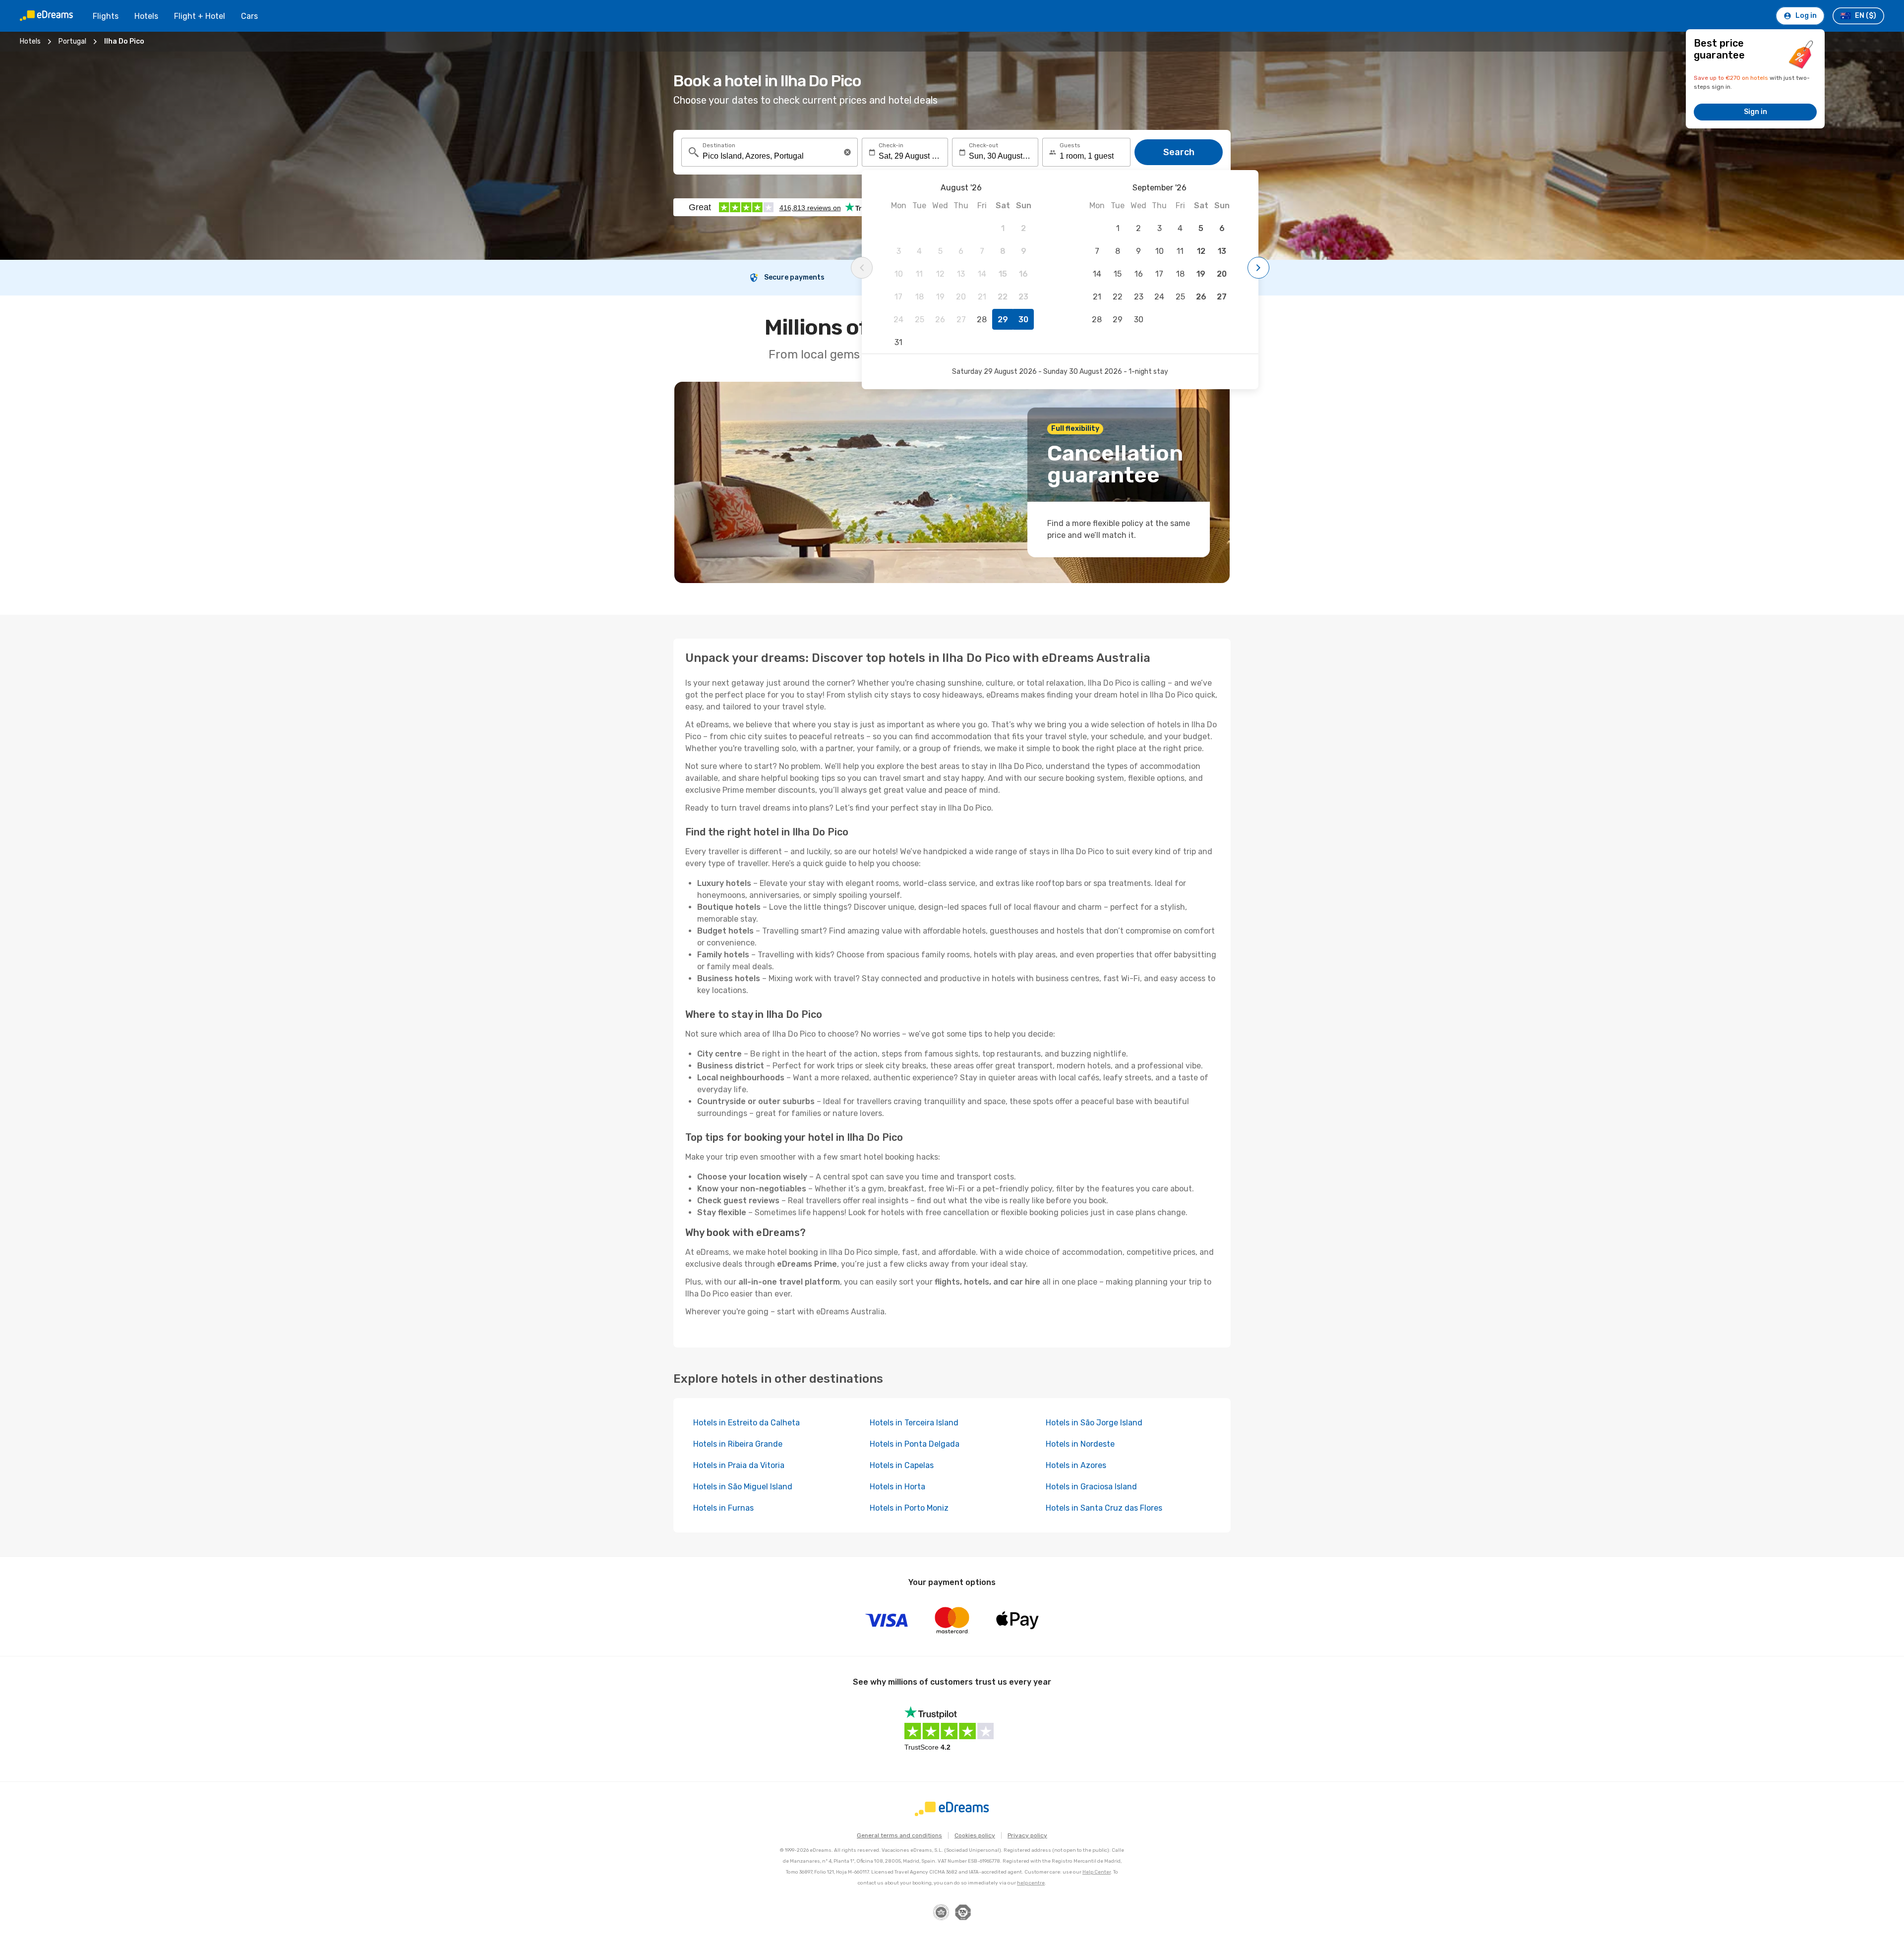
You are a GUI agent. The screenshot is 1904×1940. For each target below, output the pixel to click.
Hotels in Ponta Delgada (915, 1444)
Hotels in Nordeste (1080, 1444)
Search (1179, 152)
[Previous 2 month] (862, 268)
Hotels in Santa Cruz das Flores (1104, 1508)
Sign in (1755, 112)
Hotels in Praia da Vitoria (739, 1465)
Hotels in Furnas (723, 1508)
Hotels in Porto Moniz (909, 1508)
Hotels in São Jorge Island (1094, 1423)
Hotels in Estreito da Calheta (746, 1423)
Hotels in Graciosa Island (1091, 1487)
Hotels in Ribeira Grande (738, 1444)
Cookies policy (975, 1835)
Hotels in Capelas (902, 1465)
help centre (1031, 1883)
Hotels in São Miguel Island (743, 1487)
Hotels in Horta (897, 1487)
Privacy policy (1027, 1835)
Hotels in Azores (1076, 1465)
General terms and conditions (899, 1835)
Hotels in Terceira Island (914, 1423)
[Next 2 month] (1258, 268)
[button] (847, 152)
